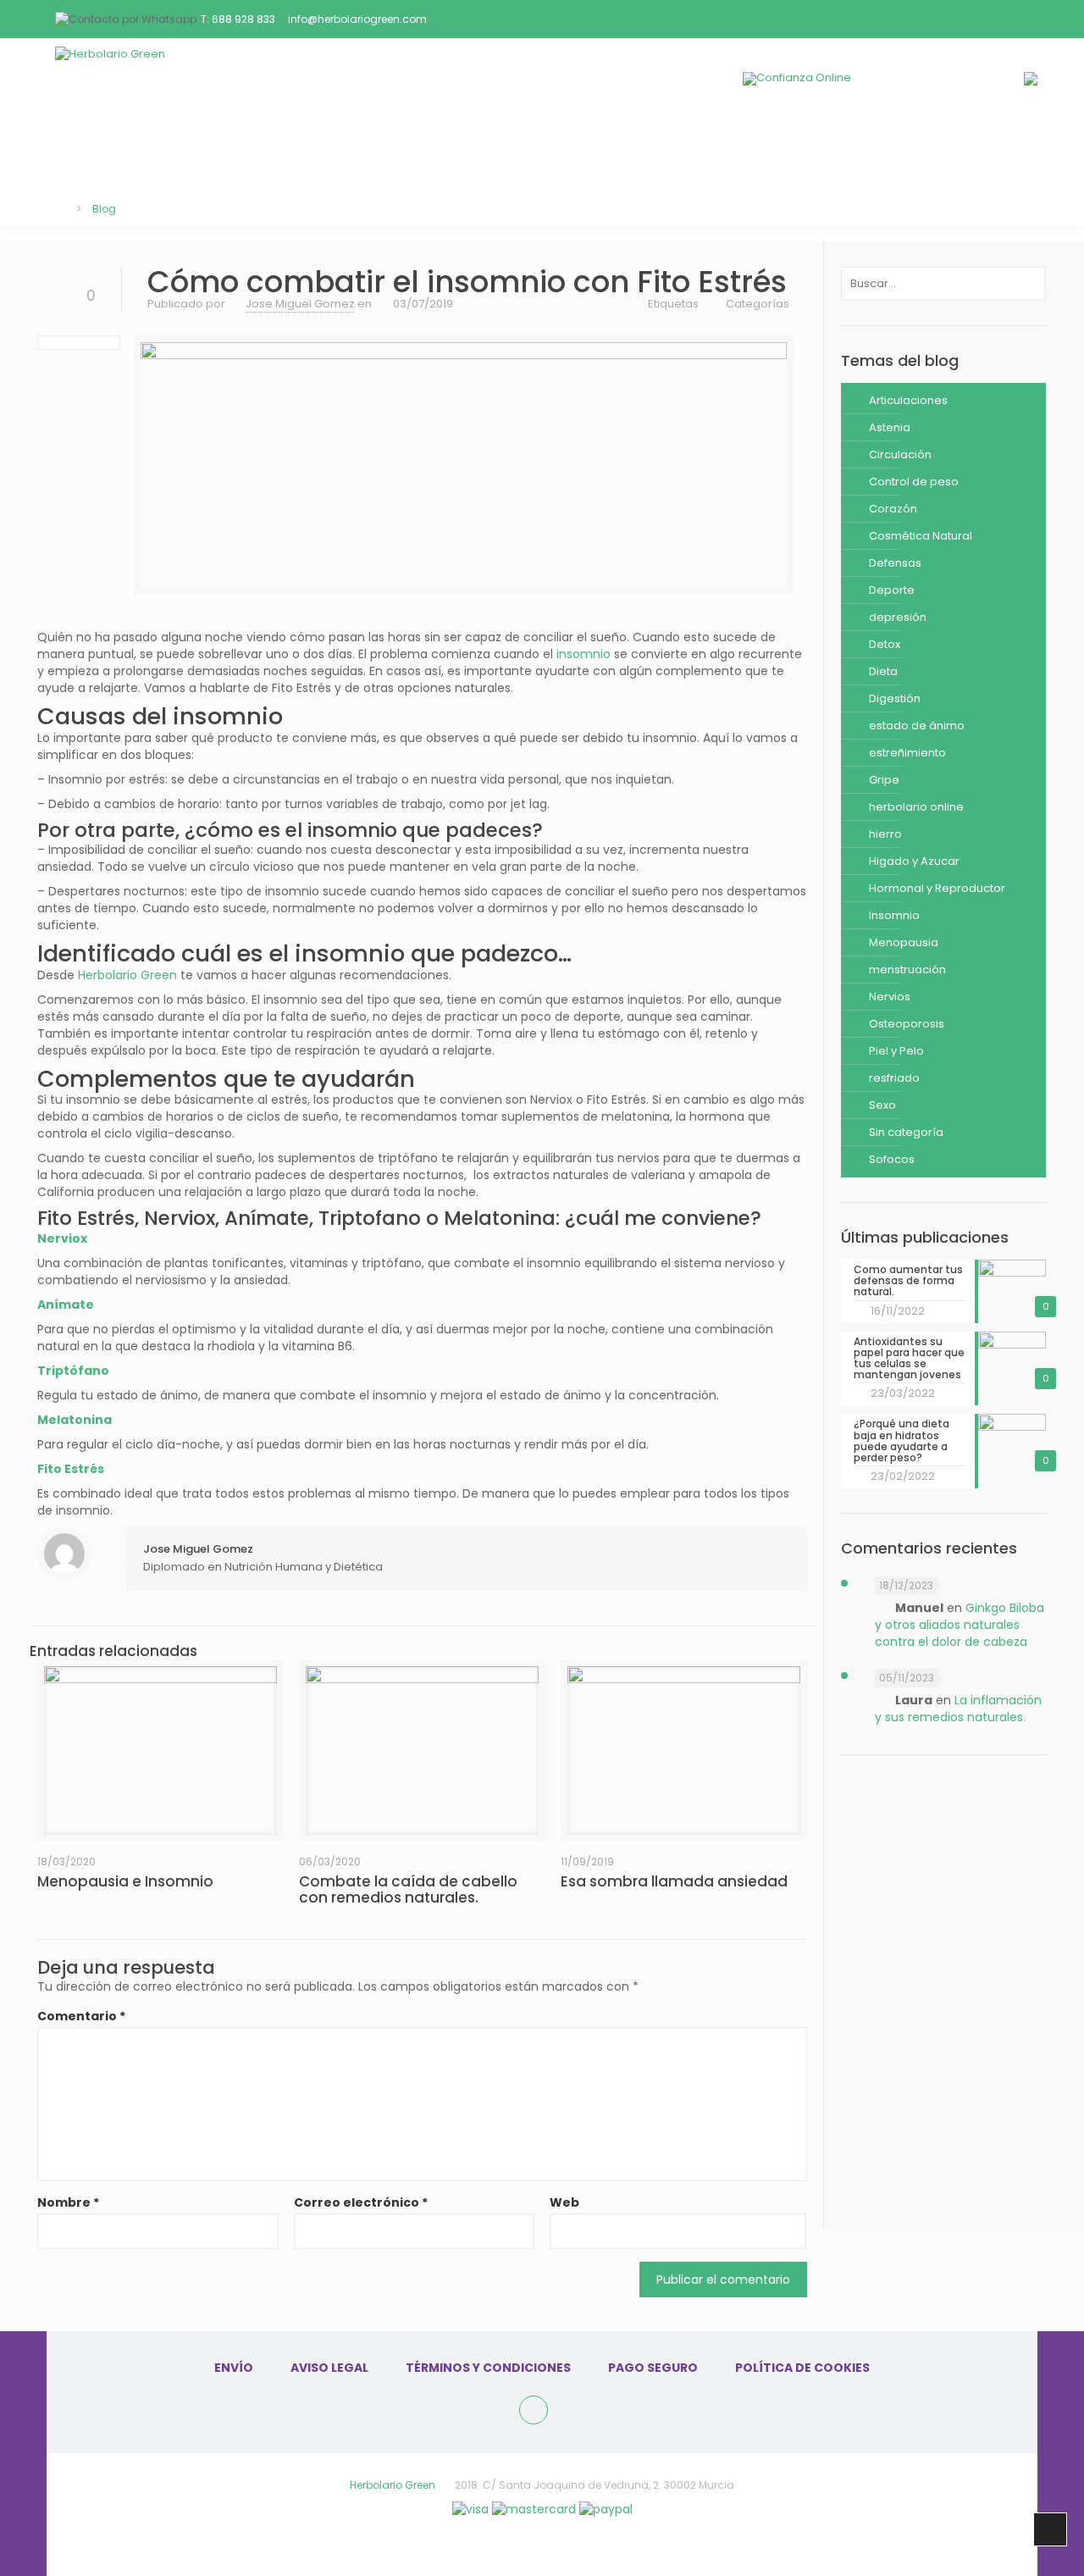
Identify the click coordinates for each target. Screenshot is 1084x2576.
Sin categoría (906, 1132)
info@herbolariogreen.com (357, 19)
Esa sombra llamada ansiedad (674, 1881)
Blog (542, 152)
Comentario (81, 2016)
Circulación (900, 454)
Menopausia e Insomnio (125, 1881)
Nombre (68, 2202)
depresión (898, 617)
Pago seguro (653, 2368)
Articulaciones (908, 400)
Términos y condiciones (488, 2368)
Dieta (883, 671)
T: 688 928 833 (238, 19)
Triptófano (73, 1371)
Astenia (890, 427)
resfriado (894, 1078)
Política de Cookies (802, 2368)
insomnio (583, 654)
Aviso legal (329, 2368)
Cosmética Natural (921, 536)
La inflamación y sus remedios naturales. (958, 1709)
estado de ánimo (917, 726)
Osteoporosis (907, 1024)
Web (564, 2202)
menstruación (907, 969)
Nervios (890, 997)
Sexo (882, 1105)
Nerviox (62, 1238)
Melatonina (75, 1420)
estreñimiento (907, 753)
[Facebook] (534, 2410)
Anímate (66, 1305)
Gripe (884, 780)
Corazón (893, 509)
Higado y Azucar (914, 861)
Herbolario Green (127, 975)
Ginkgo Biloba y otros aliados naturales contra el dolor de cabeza (960, 1625)
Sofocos (892, 1159)
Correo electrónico (361, 2202)
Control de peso (914, 482)
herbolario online (916, 807)
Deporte (892, 590)
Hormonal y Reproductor (937, 888)
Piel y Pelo (896, 1051)
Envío (234, 2368)
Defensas (895, 563)
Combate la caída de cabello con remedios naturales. (408, 1889)
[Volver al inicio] (56, 208)
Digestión (895, 698)
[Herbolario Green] (212, 78)
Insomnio (894, 915)
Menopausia (904, 942)
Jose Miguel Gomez (300, 304)
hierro (885, 834)
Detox (885, 644)
